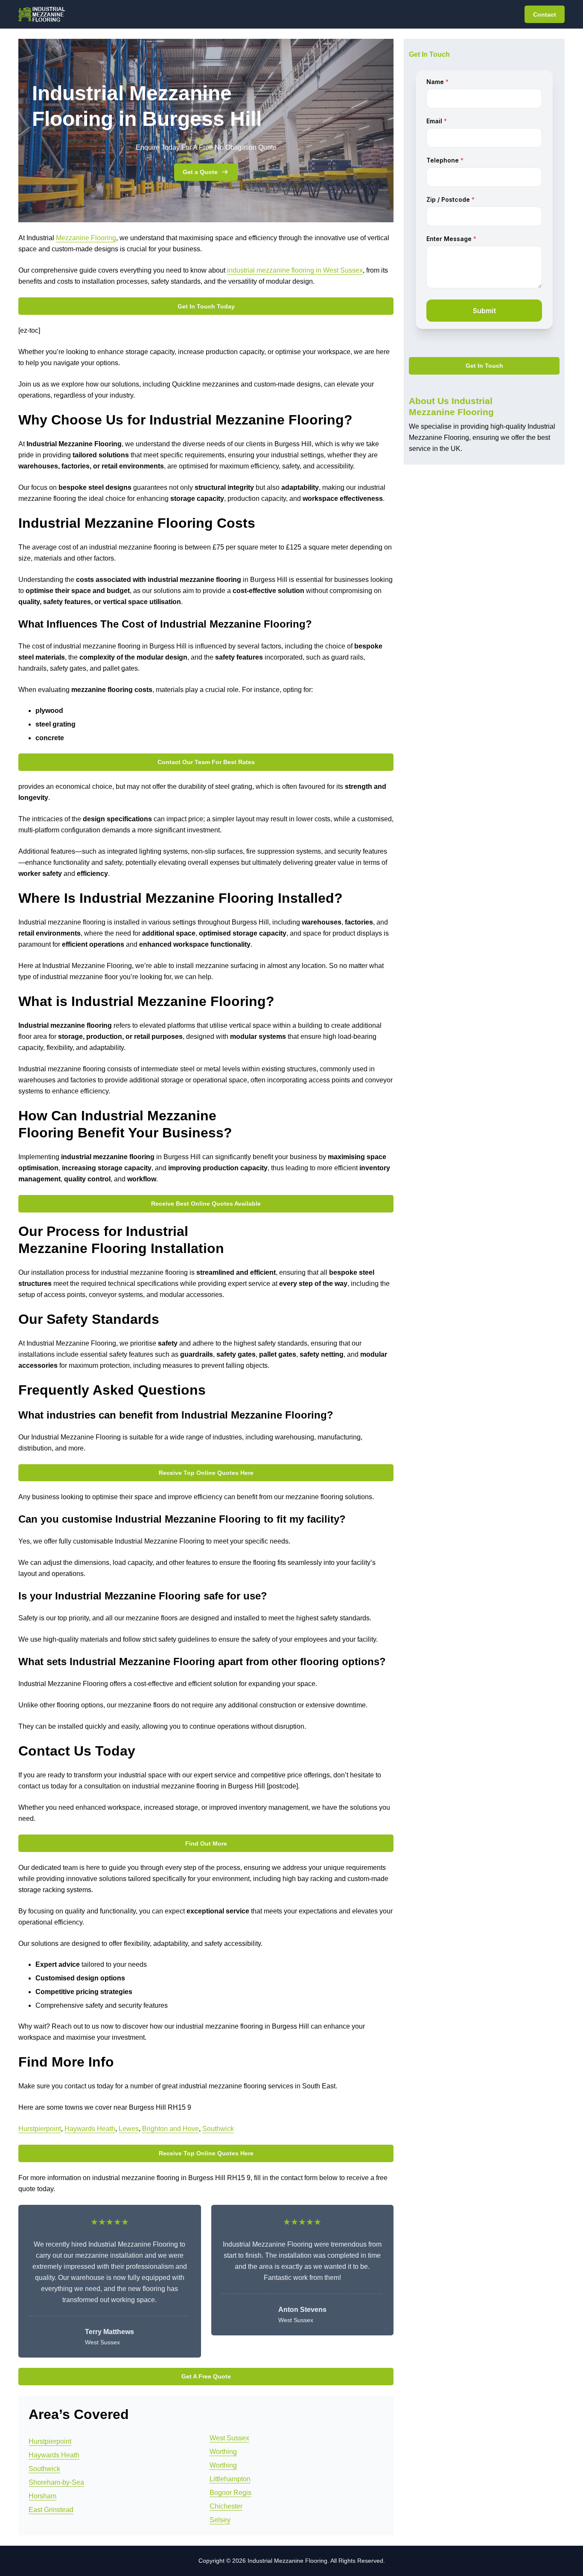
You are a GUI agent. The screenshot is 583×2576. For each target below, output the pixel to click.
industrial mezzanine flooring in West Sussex (295, 270)
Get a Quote (200, 172)
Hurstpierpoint (40, 2129)
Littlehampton (230, 2479)
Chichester (226, 2506)
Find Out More (206, 1843)
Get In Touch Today (206, 306)
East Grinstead (51, 2510)
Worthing (223, 2452)
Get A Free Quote (206, 2376)
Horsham (42, 2496)
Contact (545, 15)
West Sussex (229, 2438)
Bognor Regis (230, 2493)
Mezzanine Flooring (86, 238)
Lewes (129, 2129)
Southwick (218, 2129)
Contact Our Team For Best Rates (206, 762)
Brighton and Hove (171, 2129)
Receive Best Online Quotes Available (206, 1204)
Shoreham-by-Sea (56, 2482)
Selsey (220, 2520)
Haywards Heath (90, 2129)
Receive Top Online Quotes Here (206, 1473)
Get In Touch (484, 366)
